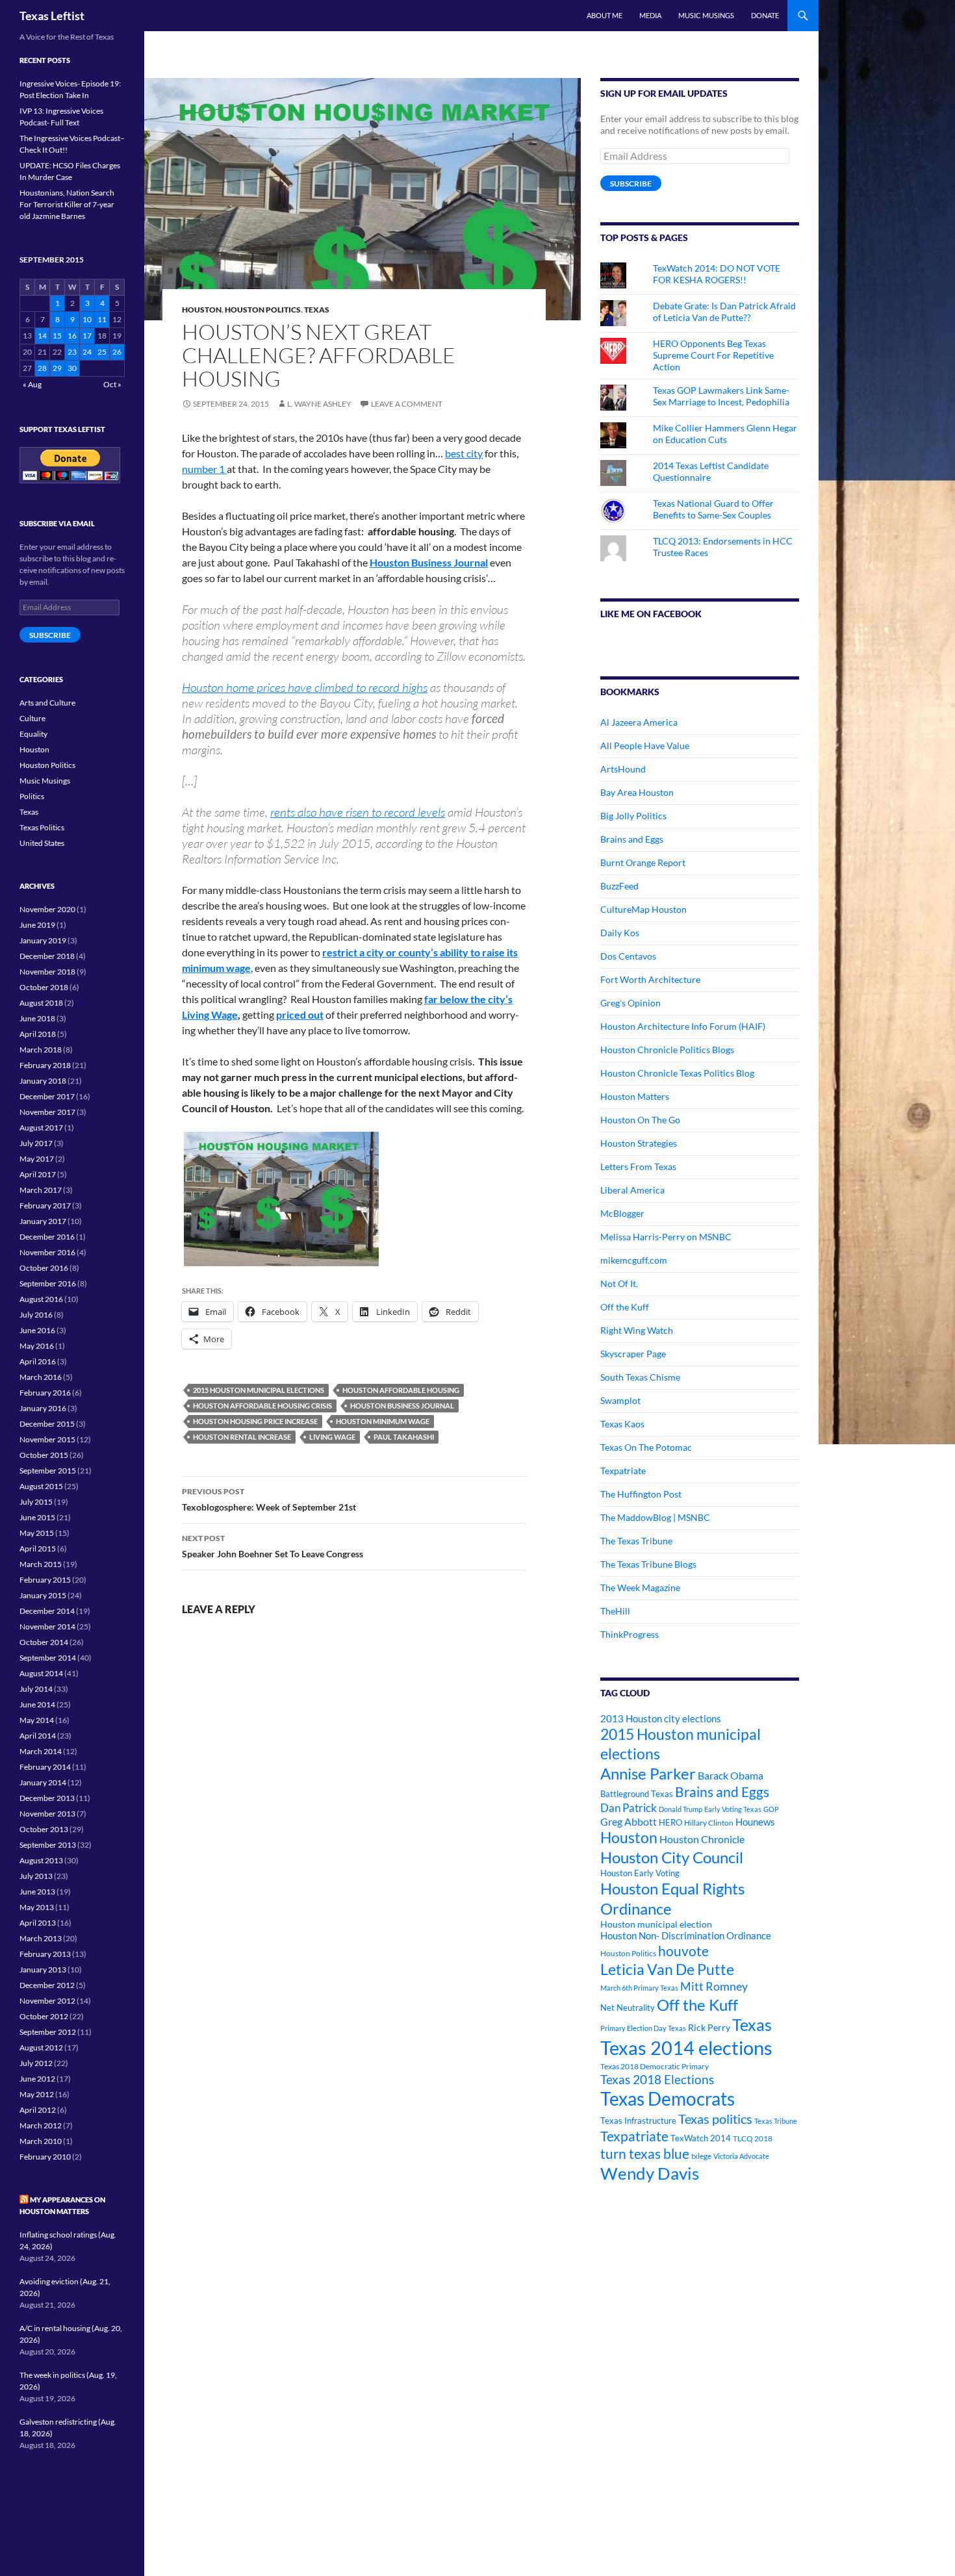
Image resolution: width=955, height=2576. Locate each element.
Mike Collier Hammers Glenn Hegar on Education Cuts (725, 434)
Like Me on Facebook (651, 614)
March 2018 (41, 1050)
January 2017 (43, 1221)
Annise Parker (648, 1773)
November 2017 (47, 1112)
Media (650, 15)
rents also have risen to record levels (358, 812)
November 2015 (47, 1439)
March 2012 (41, 2125)
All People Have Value (645, 746)
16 (72, 336)
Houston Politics (263, 310)
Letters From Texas (638, 1167)
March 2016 (41, 1377)
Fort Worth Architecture (650, 979)
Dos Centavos (628, 956)
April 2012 (38, 2110)
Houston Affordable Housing (401, 1390)
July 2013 (36, 1876)
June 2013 (37, 1892)
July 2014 (36, 1689)
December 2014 (47, 1611)
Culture (32, 718)
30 (72, 368)
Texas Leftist (52, 16)
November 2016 (47, 1252)
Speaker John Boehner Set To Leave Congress (273, 1546)
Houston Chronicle (702, 1839)
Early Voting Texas (733, 1809)
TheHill (615, 1611)
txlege (701, 2156)
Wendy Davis (650, 2173)
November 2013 (47, 1814)
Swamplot (620, 1400)
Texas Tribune (776, 2121)
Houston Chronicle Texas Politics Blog (677, 1073)
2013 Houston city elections (661, 1718)
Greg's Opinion (630, 1003)
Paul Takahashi (404, 1437)
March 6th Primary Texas (639, 1988)
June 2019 (37, 925)
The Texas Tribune (636, 1541)
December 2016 (47, 1237)
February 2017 (45, 1205)
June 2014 (37, 1704)
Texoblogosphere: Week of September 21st (269, 1499)
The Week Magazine (640, 1588)
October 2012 (44, 2016)
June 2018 (37, 1018)
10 (87, 319)
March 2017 (41, 1190)
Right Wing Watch (637, 1330)
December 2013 (47, 1798)
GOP (771, 1809)
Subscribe (631, 184)
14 (42, 336)
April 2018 (38, 1034)
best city (464, 453)
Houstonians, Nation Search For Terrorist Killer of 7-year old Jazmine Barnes (67, 204)
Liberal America (632, 1190)
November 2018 (47, 972)
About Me (605, 15)
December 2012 (47, 1985)
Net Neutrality (628, 2008)
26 (117, 352)
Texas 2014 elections (686, 2047)
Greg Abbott (629, 1822)
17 (87, 336)
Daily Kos (620, 933)
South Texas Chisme (640, 1377)
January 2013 (43, 1970)
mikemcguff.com (634, 1260)
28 (42, 368)
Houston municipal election (656, 1924)
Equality (33, 734)
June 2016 (37, 1330)
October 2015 (44, 1455)
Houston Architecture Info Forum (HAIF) (683, 1026)
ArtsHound (623, 769)
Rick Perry (709, 2027)
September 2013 (48, 1845)
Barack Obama (731, 1775)
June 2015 (37, 1517)
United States (42, 843)
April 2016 (38, 1361)
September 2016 (48, 1283)
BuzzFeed (619, 886)
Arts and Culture (47, 703)
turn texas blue (645, 2154)
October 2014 (44, 1642)
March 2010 (41, 2141)
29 (57, 368)
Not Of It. (619, 1283)
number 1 (204, 469)
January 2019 (43, 940)
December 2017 (47, 1096)
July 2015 (36, 1502)
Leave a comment (407, 404)
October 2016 (44, 1268)
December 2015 (47, 1424)
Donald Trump (681, 1809)
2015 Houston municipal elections (259, 1390)
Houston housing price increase (255, 1421)
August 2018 (41, 1003)
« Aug (32, 384)
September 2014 (48, 1658)
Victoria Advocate (741, 2156)
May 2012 (37, 2094)
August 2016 (41, 1299)
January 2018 (43, 1081)
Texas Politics (42, 827)
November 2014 (47, 1626)
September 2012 (48, 2032)
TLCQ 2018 (753, 2138)
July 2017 (36, 1143)
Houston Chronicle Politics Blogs (667, 1050)
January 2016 (43, 1408)
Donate (765, 15)
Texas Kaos (622, 1424)
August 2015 (41, 1486)
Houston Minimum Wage (383, 1421)
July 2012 (36, 2063)
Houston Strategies (639, 1143)
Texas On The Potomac (646, 1447)
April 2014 (38, 1736)
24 (87, 352)
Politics (32, 796)
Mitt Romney (714, 1986)
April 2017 (38, 1174)
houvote (683, 1951)
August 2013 (41, 1860)
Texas (317, 310)
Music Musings (706, 15)
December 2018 (47, 956)
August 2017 (41, 1128)
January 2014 (43, 1782)
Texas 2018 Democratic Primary (655, 2066)
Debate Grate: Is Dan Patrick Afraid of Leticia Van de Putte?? (724, 312)
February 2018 (45, 1065)
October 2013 (44, 1829)
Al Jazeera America (639, 722)
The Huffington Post (641, 1494)
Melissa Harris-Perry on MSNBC (666, 1237)
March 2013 (41, 1938)
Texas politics (715, 2119)
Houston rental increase (242, 1437)
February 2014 (45, 1767)
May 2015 (37, 1533)
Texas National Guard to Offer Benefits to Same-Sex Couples (713, 509)
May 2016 (37, 1346)
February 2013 (45, 1954)
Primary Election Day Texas (643, 2028)
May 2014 (37, 1720)
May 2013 (37, 1907)
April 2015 (38, 1549)
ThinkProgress (630, 1634)
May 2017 (37, 1159)
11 (102, 319)
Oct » (112, 384)
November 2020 (47, 909)
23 (72, 352)
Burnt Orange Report (643, 862)
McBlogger (622, 1213)
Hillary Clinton (709, 1823)
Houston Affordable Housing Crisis (262, 1406)
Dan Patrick (629, 1808)
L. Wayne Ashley (319, 404)
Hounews (755, 1822)
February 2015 (45, 1580)
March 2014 (41, 1751)
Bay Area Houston (637, 792)
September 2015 (48, 1471)
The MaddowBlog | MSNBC (655, 1517)
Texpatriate (623, 1471)
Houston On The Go (640, 1120)
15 (57, 336)
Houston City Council (672, 1857)
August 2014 (41, 1673)
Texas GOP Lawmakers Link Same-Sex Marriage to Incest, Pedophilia (721, 396)
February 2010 (45, 2157)
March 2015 (41, 1564)
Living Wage (332, 1437)
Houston (202, 310)
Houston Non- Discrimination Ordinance (686, 1936)
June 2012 (37, 2079)
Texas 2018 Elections (657, 2079)
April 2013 (38, 1923)
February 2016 (45, 1393)
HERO (670, 1822)
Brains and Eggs (632, 839)
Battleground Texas (637, 1794)
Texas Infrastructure (638, 2121)
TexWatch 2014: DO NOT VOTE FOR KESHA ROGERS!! (717, 274)
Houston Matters (635, 1096)
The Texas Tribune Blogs (648, 1564)
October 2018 (44, 987)
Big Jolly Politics (633, 816)
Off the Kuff (625, 1307)
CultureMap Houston (643, 909)
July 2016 (36, 1315)
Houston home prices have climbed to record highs (305, 687)
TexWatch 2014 (701, 2138)
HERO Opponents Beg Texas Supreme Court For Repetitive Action (713, 355)
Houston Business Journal (429, 562)
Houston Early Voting (640, 1873)
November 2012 (47, 2001)
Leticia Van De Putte (667, 1969)
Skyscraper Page (633, 1354)
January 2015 (43, 1595)
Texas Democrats (668, 2099)
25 (102, 352)
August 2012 (41, 2047)
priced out (300, 1014)
